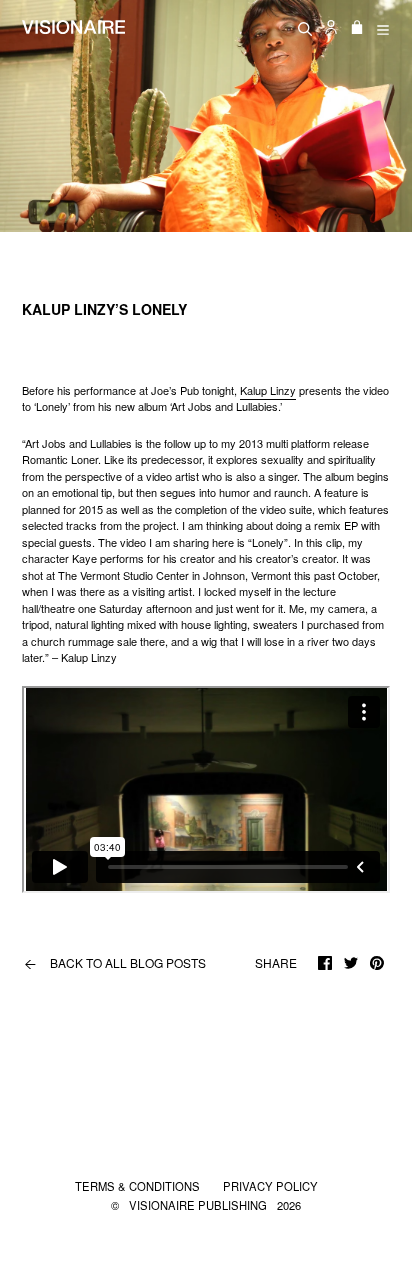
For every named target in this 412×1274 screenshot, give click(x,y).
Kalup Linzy (268, 390)
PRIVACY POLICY (270, 1186)
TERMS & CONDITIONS (139, 1186)
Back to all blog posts (115, 963)
